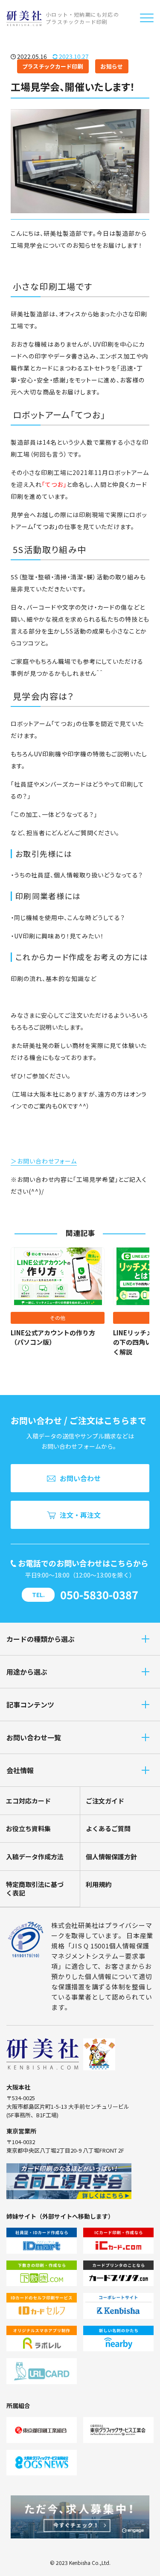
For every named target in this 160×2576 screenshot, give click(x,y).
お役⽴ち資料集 (28, 1828)
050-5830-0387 (99, 1595)
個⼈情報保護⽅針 (111, 1857)
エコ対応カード (28, 1801)
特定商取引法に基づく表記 (35, 1889)
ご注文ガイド (105, 1801)
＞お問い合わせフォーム (44, 1161)
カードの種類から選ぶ (41, 1639)
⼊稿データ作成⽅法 (35, 1857)
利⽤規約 (99, 1884)
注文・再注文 (80, 1515)
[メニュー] (147, 18)
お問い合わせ (80, 1478)
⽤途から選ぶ (27, 1672)
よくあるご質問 (108, 1828)
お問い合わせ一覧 (34, 1737)
